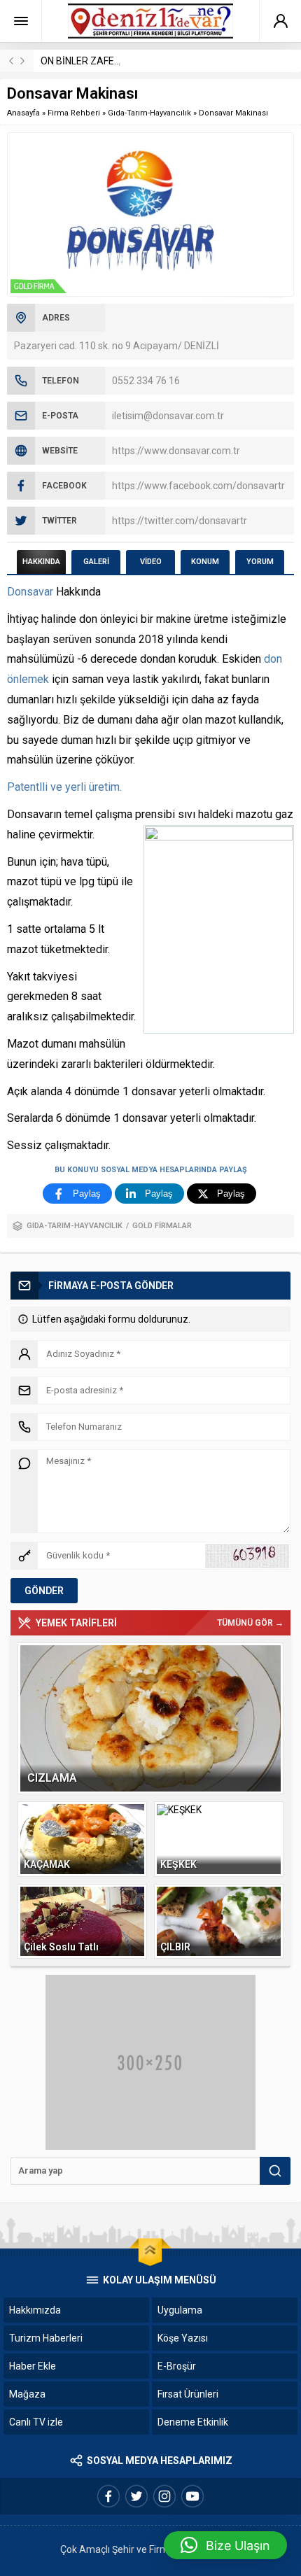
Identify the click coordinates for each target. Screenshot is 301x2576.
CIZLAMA (52, 1778)
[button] (225, 2545)
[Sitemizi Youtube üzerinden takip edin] (192, 2496)
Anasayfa (23, 113)
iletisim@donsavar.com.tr (168, 416)
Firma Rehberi (74, 113)
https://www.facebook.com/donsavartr (198, 486)
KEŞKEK (178, 1864)
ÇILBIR (175, 1947)
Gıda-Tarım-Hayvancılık (149, 113)
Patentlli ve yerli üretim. (64, 787)
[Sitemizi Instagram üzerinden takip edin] (164, 2496)
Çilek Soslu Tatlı (61, 1947)
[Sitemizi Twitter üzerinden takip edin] (136, 2496)
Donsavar (30, 592)
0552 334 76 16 (146, 381)
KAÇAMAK (47, 1864)
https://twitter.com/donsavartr (180, 521)
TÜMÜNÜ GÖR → (250, 1623)
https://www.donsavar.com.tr (176, 451)
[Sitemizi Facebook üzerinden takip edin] (108, 2496)
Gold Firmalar (162, 1226)
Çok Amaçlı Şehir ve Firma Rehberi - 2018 (150, 2549)
